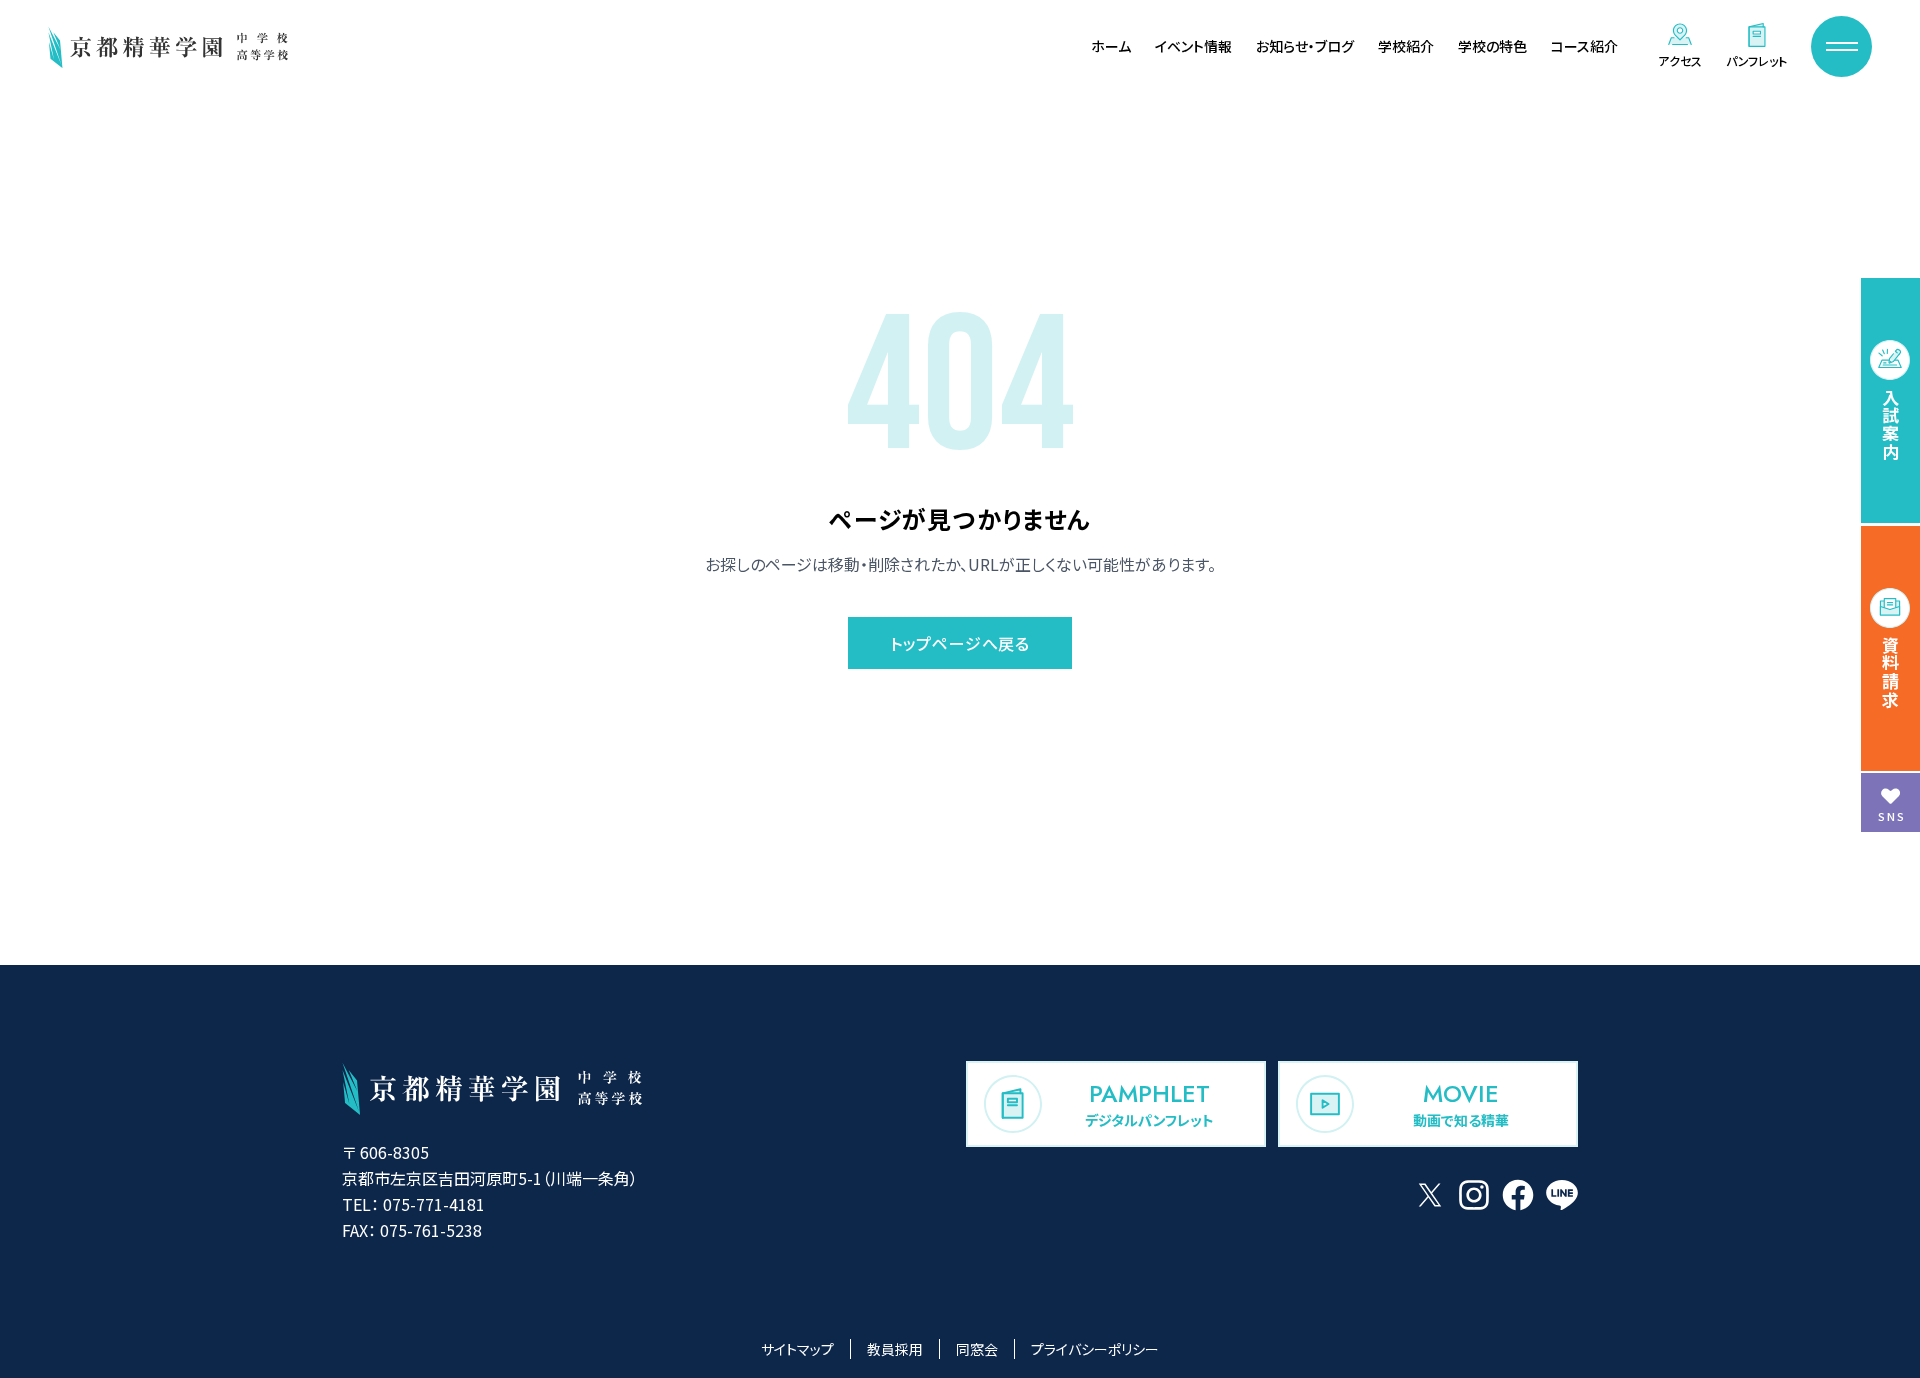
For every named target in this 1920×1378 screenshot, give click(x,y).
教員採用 (895, 1349)
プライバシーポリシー (1095, 1349)
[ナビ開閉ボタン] (1841, 46)
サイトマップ (797, 1349)
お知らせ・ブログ (1305, 46)
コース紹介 (1584, 46)
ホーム (1111, 46)
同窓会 (977, 1349)
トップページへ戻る (960, 643)
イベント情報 (1193, 46)
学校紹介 (1406, 46)
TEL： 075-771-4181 (413, 1204)
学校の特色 (1492, 46)
